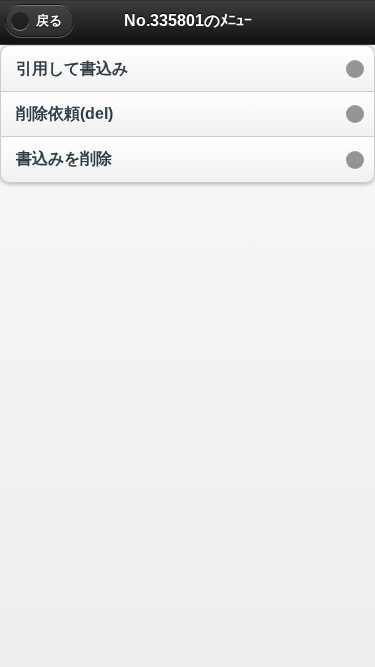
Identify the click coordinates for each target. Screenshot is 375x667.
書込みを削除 (64, 158)
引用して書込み (72, 68)
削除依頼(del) (64, 113)
